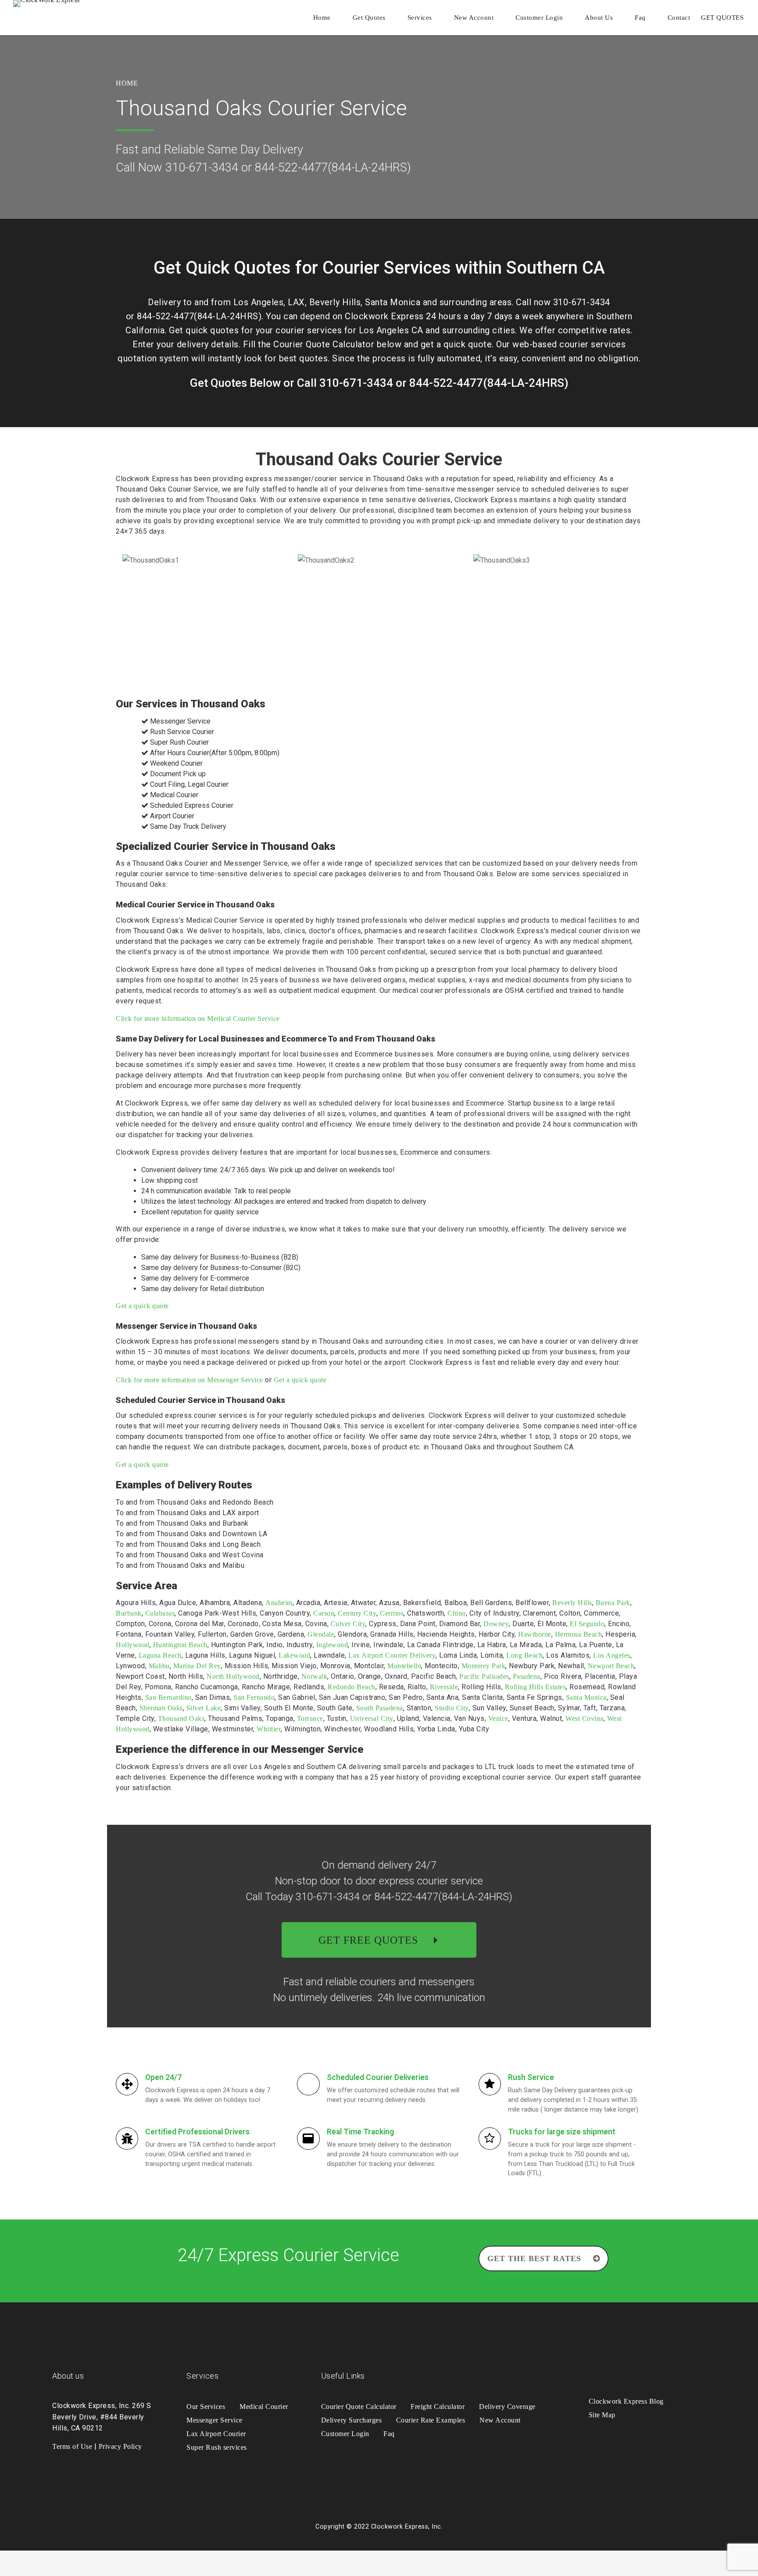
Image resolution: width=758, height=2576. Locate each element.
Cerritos (392, 1613)
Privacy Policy (120, 2446)
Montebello (404, 1666)
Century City (357, 1613)
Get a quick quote (142, 1306)
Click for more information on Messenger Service (189, 1380)
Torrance (310, 1718)
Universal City (372, 1718)
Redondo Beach (352, 1687)
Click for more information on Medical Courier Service (198, 1019)
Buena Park (613, 1603)
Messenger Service (215, 2420)
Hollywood (133, 1645)
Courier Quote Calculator (359, 2407)
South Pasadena (380, 1708)
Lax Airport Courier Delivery (392, 1655)
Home (322, 18)
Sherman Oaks (161, 1708)
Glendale (321, 1634)
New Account (474, 18)
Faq (640, 18)
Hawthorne (535, 1634)
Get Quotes (369, 18)
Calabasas (160, 1613)
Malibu (159, 1666)
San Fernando (254, 1697)
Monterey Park (484, 1666)
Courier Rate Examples (431, 2420)
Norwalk (315, 1676)
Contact (679, 18)
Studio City (452, 1708)
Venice (498, 1718)
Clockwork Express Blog (626, 2401)
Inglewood (332, 1645)
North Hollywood (233, 1676)
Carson (324, 1613)
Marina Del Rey (197, 1666)
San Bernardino (168, 1697)
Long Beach (524, 1655)
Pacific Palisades (484, 1676)
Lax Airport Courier (216, 2434)
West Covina (585, 1718)
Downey (496, 1624)
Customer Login (539, 18)
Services (420, 18)
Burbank (129, 1613)
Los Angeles (612, 1655)
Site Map (602, 2415)
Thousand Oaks (181, 1718)
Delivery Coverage (507, 2407)
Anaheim (279, 1603)
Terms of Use (72, 2446)
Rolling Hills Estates (536, 1687)
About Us (599, 18)
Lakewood (294, 1655)
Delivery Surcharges (352, 2420)
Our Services (206, 2407)
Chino (457, 1613)
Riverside (444, 1687)
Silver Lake (204, 1708)
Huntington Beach (180, 1645)
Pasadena (527, 1676)
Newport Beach (611, 1666)
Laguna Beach (160, 1655)
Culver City (348, 1624)
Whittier (269, 1729)
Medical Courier (264, 2407)
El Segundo (587, 1624)
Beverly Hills (572, 1603)
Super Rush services (217, 2447)
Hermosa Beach (579, 1634)
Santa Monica (586, 1697)
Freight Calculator (438, 2407)
